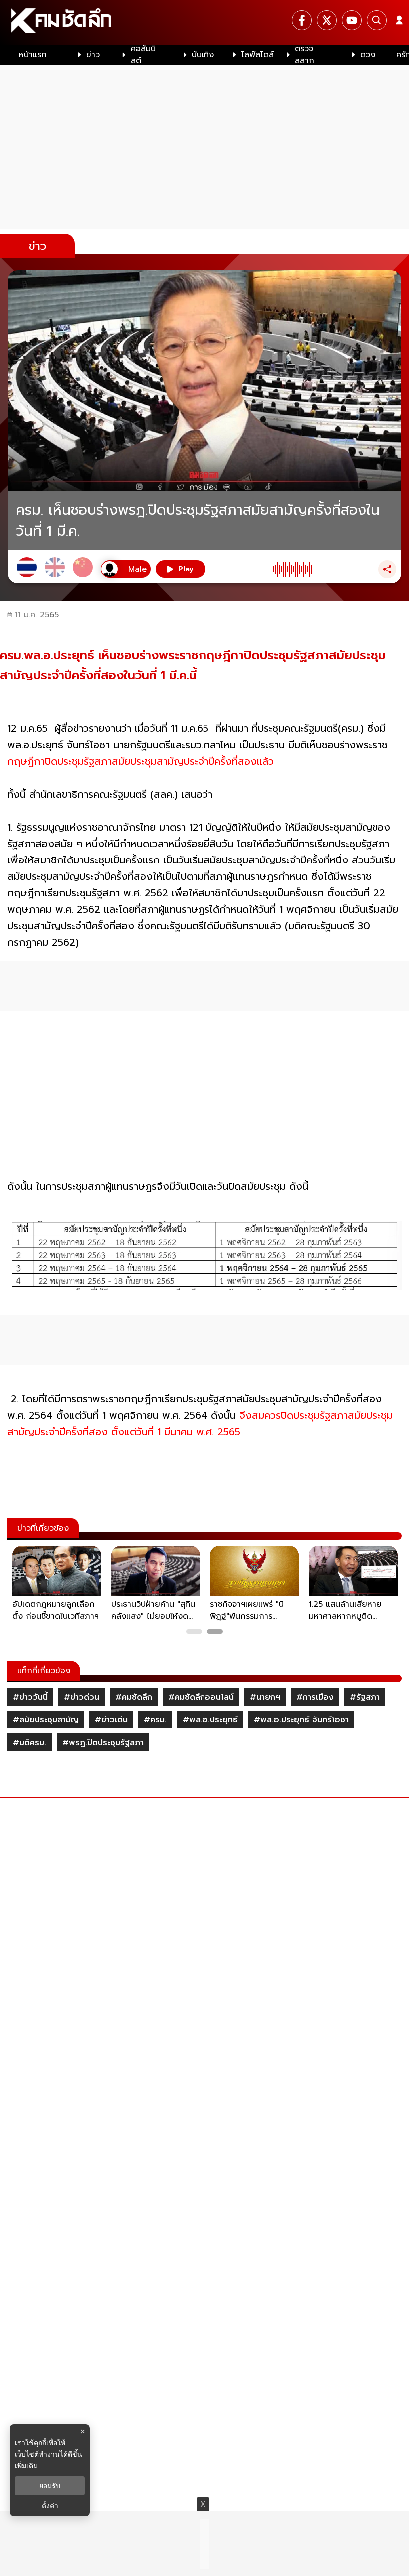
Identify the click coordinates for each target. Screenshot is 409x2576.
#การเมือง (315, 1697)
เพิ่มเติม (26, 2466)
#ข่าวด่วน (82, 1697)
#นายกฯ (265, 1697)
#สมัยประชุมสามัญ (46, 1720)
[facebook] (302, 20)
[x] (327, 20)
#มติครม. (30, 1743)
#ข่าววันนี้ (30, 1697)
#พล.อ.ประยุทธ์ (210, 1720)
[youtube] (352, 20)
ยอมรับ (50, 2486)
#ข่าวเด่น (111, 1720)
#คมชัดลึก (134, 1697)
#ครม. (155, 1720)
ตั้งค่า (50, 2506)
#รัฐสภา (365, 1697)
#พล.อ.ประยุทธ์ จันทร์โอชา (301, 1720)
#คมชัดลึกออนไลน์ (201, 1697)
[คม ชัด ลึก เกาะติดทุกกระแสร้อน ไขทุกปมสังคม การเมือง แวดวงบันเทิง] (204, 22)
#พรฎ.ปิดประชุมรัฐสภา (103, 1743)
